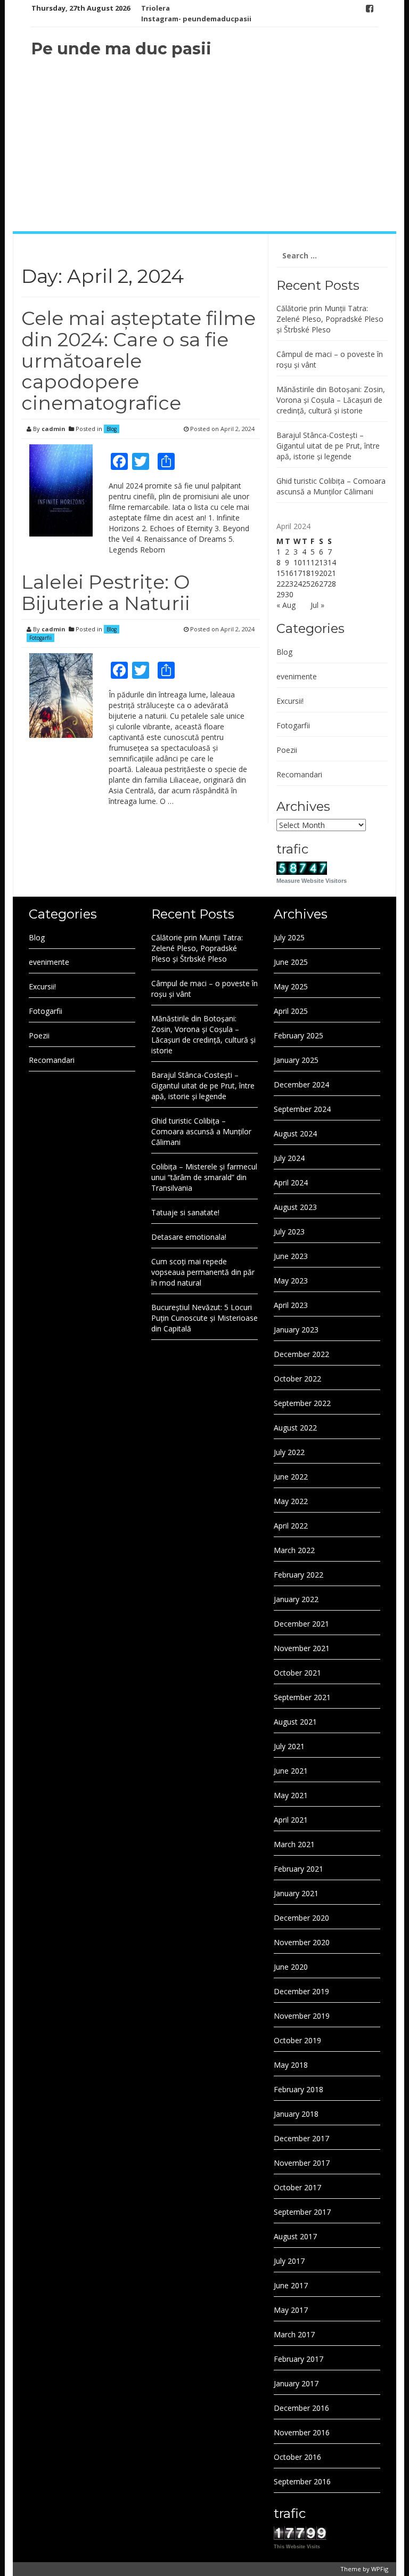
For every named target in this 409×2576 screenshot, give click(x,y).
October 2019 (297, 2040)
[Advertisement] (204, 146)
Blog (112, 429)
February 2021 (298, 1869)
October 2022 (297, 1379)
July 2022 (289, 1452)
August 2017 (295, 2236)
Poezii (287, 750)
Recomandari (299, 774)
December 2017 (301, 2138)
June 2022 (291, 1477)
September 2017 (302, 2212)
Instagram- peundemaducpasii (196, 19)
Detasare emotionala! (189, 1237)
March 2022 (294, 1550)
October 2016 (297, 2457)
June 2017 (291, 2285)
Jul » (317, 605)
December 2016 (301, 2408)
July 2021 (289, 1746)
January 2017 (296, 2383)
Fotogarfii (40, 638)
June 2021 (291, 1771)
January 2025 (296, 1060)
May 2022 (291, 1501)
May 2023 (291, 1281)
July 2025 (289, 937)
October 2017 (297, 2187)
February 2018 (298, 2089)
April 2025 (291, 1011)
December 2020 (301, 1918)
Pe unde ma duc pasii (121, 49)
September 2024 (302, 1109)
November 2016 (302, 2432)
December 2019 (301, 1991)
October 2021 (297, 1673)
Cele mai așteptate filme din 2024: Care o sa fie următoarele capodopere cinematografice (138, 360)
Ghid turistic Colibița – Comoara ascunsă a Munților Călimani (331, 486)
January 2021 (296, 1893)
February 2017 (298, 2359)
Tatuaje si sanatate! (185, 1212)
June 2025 (291, 962)
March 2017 (294, 2334)
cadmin (54, 429)
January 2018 (296, 2114)
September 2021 (302, 1697)
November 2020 (302, 1942)
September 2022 (302, 1403)
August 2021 (295, 1722)
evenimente (297, 676)
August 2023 (295, 1207)
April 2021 (291, 1820)
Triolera (156, 8)
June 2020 (291, 1967)
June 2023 (291, 1256)
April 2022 (291, 1526)
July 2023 (289, 1232)
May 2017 (291, 2310)
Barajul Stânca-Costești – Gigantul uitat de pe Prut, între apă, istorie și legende (328, 446)
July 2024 (289, 1158)
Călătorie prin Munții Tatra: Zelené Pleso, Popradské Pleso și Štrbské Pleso (330, 319)
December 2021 (301, 1624)
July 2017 (289, 2261)
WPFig (380, 2569)
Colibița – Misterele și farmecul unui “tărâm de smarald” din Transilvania (204, 1177)
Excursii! (290, 701)
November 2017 (302, 2163)
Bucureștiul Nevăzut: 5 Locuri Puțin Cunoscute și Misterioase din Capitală (204, 1318)
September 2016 (302, 2481)
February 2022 (298, 1575)
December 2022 (301, 1354)
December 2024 (301, 1084)
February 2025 (298, 1035)
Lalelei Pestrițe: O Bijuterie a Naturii (106, 592)
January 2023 (296, 1330)
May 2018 (291, 2065)
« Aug (286, 605)
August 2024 (295, 1133)
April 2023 (291, 1305)
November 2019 (302, 2016)
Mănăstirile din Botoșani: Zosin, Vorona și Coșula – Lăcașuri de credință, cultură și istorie (331, 400)
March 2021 (294, 1844)
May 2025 (291, 986)
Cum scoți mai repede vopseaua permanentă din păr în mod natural (203, 1272)
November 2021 (302, 1648)
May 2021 (291, 1795)
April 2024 (291, 1183)
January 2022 (296, 1599)
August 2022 (295, 1428)
